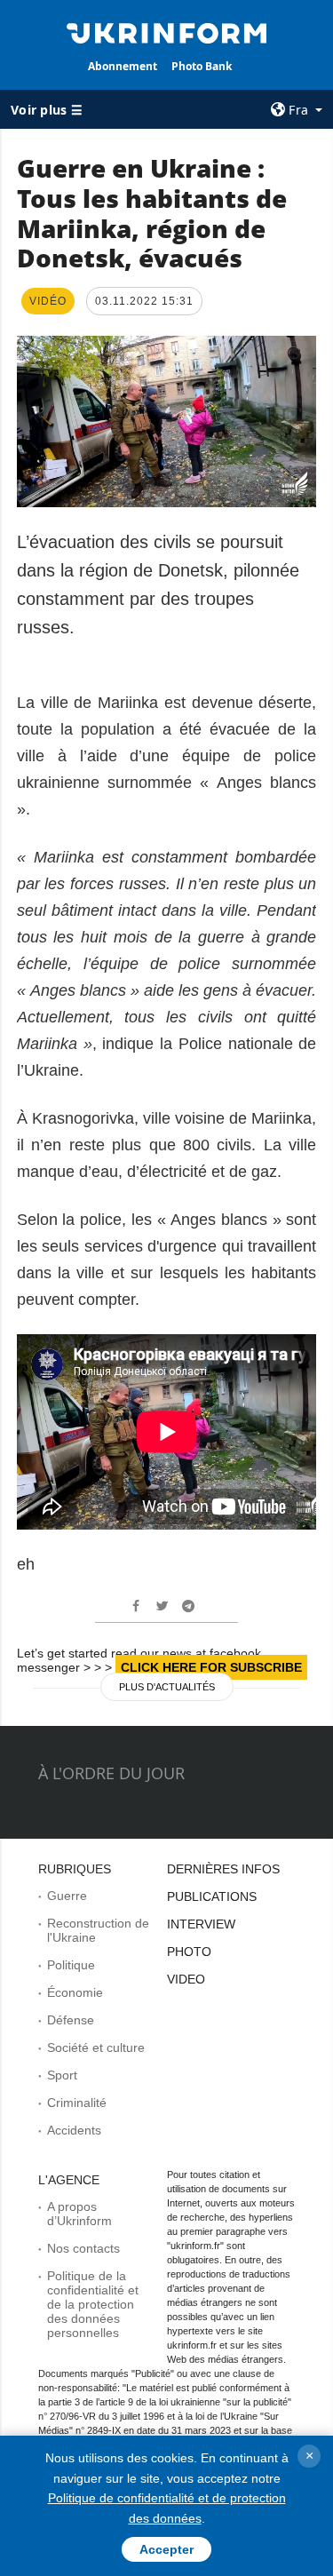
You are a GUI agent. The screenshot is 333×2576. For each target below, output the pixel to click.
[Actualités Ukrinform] (167, 32)
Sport (62, 2075)
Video (186, 1979)
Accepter (166, 2549)
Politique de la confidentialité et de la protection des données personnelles (93, 2304)
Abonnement (123, 66)
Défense (71, 2020)
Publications (212, 1896)
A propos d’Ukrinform (79, 2214)
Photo (189, 1952)
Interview (201, 1924)
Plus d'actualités (167, 1687)
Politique (71, 1965)
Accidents (74, 2130)
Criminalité (77, 2103)
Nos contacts (83, 2248)
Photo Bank (202, 66)
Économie (75, 1992)
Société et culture (96, 2047)
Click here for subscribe (211, 1667)
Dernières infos (223, 1869)
